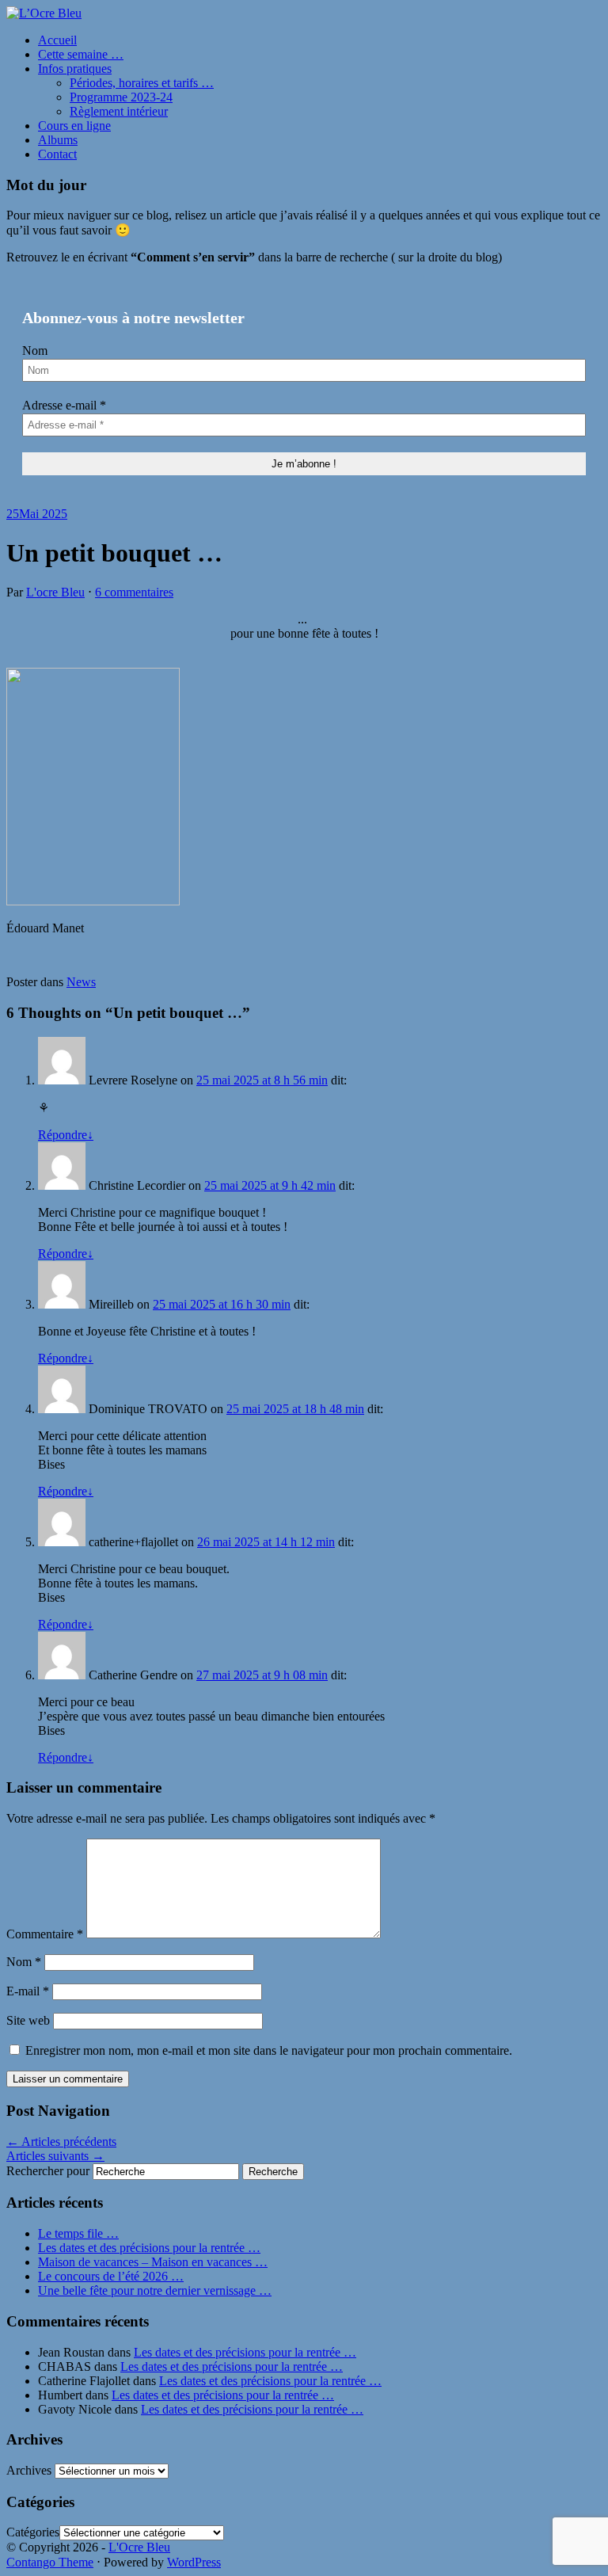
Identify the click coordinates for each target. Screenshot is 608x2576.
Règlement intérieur (119, 111)
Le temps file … (78, 2233)
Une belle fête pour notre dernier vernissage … (155, 2290)
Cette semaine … (81, 54)
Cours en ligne (74, 126)
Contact (57, 154)
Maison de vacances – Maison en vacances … (153, 2262)
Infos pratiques (75, 69)
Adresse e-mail (64, 405)
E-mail (28, 1991)
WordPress (194, 2562)
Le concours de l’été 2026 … (111, 2276)
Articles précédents (61, 2142)
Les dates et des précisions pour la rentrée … (149, 2248)
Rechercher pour (48, 2171)
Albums (58, 140)
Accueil (57, 40)
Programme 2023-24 (121, 97)
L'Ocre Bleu (139, 2547)
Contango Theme (50, 2562)
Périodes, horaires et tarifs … (142, 83)
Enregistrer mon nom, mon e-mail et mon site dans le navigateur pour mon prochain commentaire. (269, 2050)
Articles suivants (55, 2156)
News (81, 982)
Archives (29, 2470)
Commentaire (45, 1934)
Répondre (66, 1135)
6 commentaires (134, 592)
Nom (35, 351)
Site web (28, 2020)
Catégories (33, 2532)
